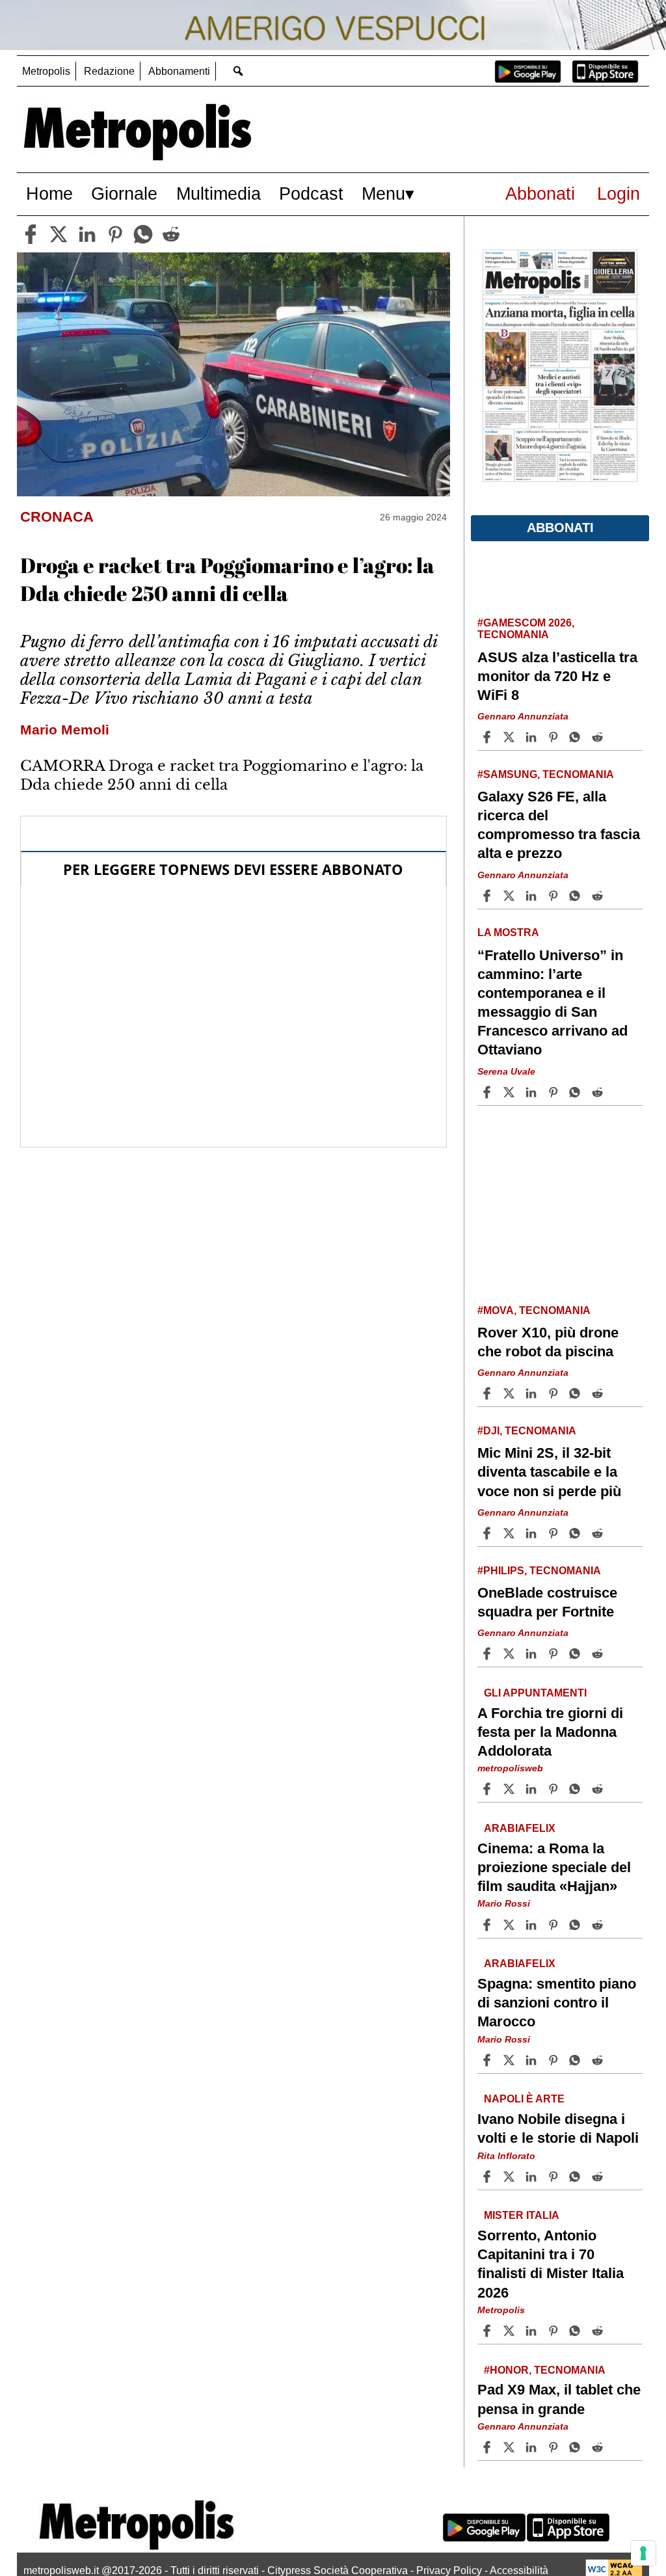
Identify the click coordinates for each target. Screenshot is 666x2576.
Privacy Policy (449, 2570)
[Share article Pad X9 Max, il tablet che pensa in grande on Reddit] (599, 2447)
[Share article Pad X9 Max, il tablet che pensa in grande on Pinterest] (555, 2447)
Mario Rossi (504, 1904)
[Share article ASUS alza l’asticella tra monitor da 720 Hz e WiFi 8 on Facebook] (488, 737)
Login (619, 194)
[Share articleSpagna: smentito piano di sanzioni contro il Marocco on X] (511, 2060)
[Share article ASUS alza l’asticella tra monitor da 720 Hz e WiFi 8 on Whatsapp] (577, 737)
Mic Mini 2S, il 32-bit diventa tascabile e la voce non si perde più (549, 1472)
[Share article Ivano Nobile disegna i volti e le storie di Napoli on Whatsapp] (577, 2177)
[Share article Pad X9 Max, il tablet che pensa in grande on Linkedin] (533, 2447)
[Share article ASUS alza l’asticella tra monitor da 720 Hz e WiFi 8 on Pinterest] (555, 737)
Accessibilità (519, 2570)
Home (49, 194)
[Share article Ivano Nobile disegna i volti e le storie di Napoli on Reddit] (599, 2177)
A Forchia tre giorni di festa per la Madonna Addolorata (550, 1732)
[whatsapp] (143, 234)
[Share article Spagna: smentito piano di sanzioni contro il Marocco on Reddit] (599, 2060)
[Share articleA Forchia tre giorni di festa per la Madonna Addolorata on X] (511, 1789)
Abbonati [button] (560, 528)
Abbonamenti (179, 71)
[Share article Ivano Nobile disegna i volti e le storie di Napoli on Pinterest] (555, 2177)
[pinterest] (115, 234)
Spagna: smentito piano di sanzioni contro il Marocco (557, 2003)
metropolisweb (510, 1768)
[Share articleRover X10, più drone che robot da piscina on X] (511, 1393)
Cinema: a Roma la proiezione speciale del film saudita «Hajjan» (554, 1867)
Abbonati (540, 194)
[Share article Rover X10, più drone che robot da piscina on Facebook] (488, 1393)
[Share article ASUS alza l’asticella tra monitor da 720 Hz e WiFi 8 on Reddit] (599, 737)
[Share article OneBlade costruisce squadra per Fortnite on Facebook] (488, 1654)
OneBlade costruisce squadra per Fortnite (547, 1602)
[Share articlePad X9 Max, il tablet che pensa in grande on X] (511, 2447)
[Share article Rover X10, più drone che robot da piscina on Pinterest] (555, 1393)
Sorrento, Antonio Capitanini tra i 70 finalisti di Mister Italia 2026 (551, 2264)
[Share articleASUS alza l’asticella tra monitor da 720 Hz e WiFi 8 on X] (511, 737)
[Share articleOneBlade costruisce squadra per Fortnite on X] (511, 1654)
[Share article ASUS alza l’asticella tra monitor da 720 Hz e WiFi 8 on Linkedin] (533, 737)
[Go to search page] (238, 71)
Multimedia (219, 194)
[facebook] (31, 234)
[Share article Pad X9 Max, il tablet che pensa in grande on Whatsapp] (577, 2447)
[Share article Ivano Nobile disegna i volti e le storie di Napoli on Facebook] (488, 2177)
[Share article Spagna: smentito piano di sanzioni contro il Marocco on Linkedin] (533, 2060)
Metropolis (46, 71)
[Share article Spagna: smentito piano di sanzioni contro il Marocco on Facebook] (488, 2060)
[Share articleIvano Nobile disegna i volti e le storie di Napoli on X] (511, 2177)
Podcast (311, 194)
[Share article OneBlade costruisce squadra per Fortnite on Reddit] (599, 1654)
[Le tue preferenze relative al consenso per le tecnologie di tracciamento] (643, 2553)
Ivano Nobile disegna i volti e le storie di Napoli (558, 2128)
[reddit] (171, 234)
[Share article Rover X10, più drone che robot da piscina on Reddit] (599, 1393)
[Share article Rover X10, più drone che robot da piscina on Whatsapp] (577, 1393)
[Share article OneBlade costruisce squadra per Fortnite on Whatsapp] (577, 1654)
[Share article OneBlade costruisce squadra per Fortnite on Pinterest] (555, 1654)
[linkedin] (87, 234)
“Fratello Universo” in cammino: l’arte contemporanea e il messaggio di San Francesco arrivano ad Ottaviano (553, 1003)
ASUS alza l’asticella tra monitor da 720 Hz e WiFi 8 (557, 676)
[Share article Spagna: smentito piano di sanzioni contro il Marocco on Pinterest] (555, 2060)
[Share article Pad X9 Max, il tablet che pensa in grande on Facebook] (488, 2447)
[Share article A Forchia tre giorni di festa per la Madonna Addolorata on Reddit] (599, 1789)
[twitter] (59, 234)
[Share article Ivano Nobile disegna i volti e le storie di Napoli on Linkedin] (533, 2177)
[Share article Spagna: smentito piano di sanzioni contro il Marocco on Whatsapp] (577, 2060)
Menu (383, 194)
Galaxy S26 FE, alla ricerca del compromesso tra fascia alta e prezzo (559, 825)
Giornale (124, 194)
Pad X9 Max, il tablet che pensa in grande (559, 2400)
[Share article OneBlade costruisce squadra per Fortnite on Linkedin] (533, 1654)
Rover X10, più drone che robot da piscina (548, 1342)
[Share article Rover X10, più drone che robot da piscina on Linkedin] (533, 1393)
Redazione (109, 71)
